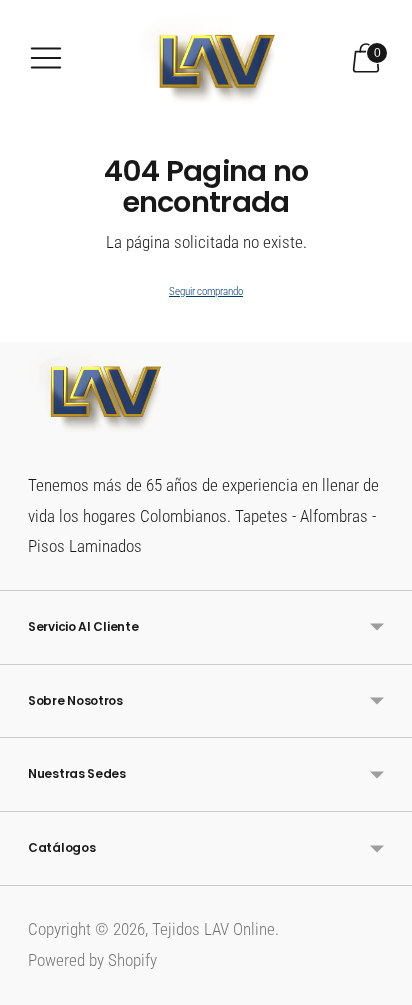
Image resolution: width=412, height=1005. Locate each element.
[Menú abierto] (46, 58)
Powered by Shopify (92, 960)
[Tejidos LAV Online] (206, 58)
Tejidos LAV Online (213, 929)
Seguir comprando (206, 291)
